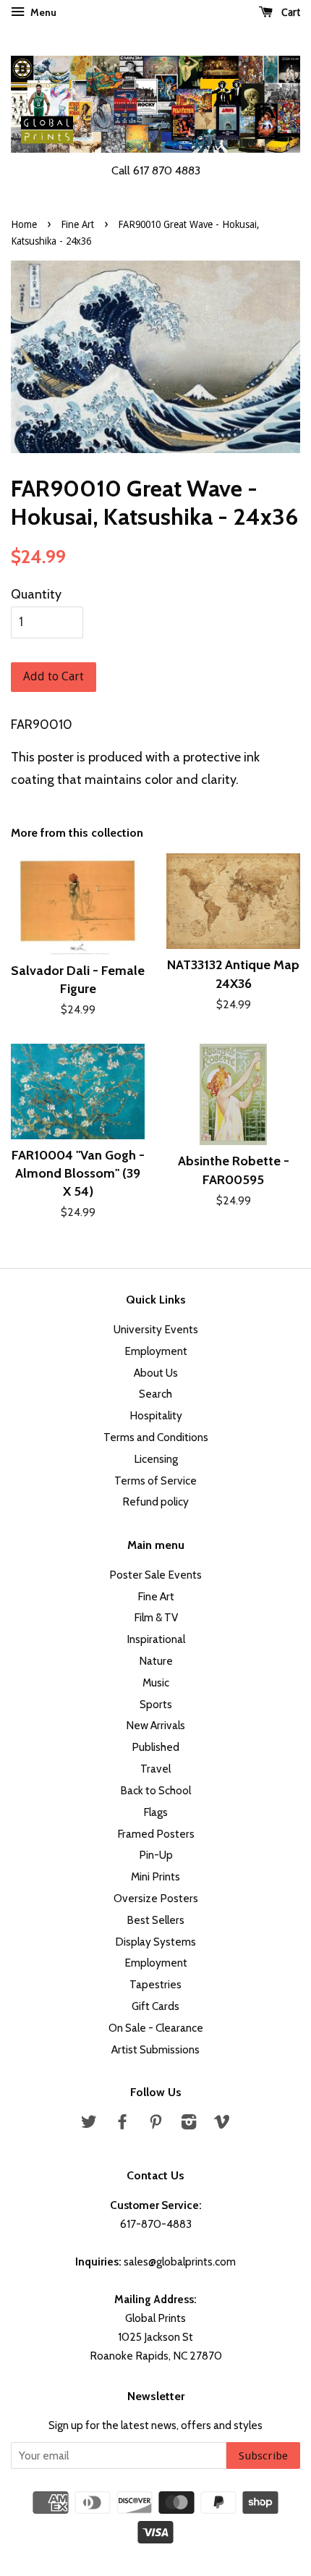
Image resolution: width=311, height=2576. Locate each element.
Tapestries (155, 1984)
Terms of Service (155, 1481)
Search (155, 1394)
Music (156, 1682)
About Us (156, 1373)
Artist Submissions (155, 2049)
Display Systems (155, 1942)
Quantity (36, 594)
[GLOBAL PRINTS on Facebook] (122, 2124)
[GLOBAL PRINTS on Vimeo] (222, 2124)
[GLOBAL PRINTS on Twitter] (89, 2124)
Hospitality (156, 1415)
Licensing (156, 1459)
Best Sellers (155, 1920)
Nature (156, 1661)
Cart (289, 12)
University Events (156, 1329)
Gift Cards (155, 2006)
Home (24, 224)
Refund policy (155, 1502)
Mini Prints (155, 1876)
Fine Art (77, 224)
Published (155, 1747)
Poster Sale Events (155, 1575)
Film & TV (156, 1617)
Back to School (155, 1790)
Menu (42, 12)
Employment (156, 1351)
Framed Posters (156, 1834)
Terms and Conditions (156, 1437)
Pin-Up (156, 1855)
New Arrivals (155, 1725)
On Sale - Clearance (156, 2028)
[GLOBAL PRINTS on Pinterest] (155, 2124)
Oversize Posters (156, 1898)
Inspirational (156, 1639)
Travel (155, 1769)
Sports (156, 1704)
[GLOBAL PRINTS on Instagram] (189, 2124)
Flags (155, 1812)
